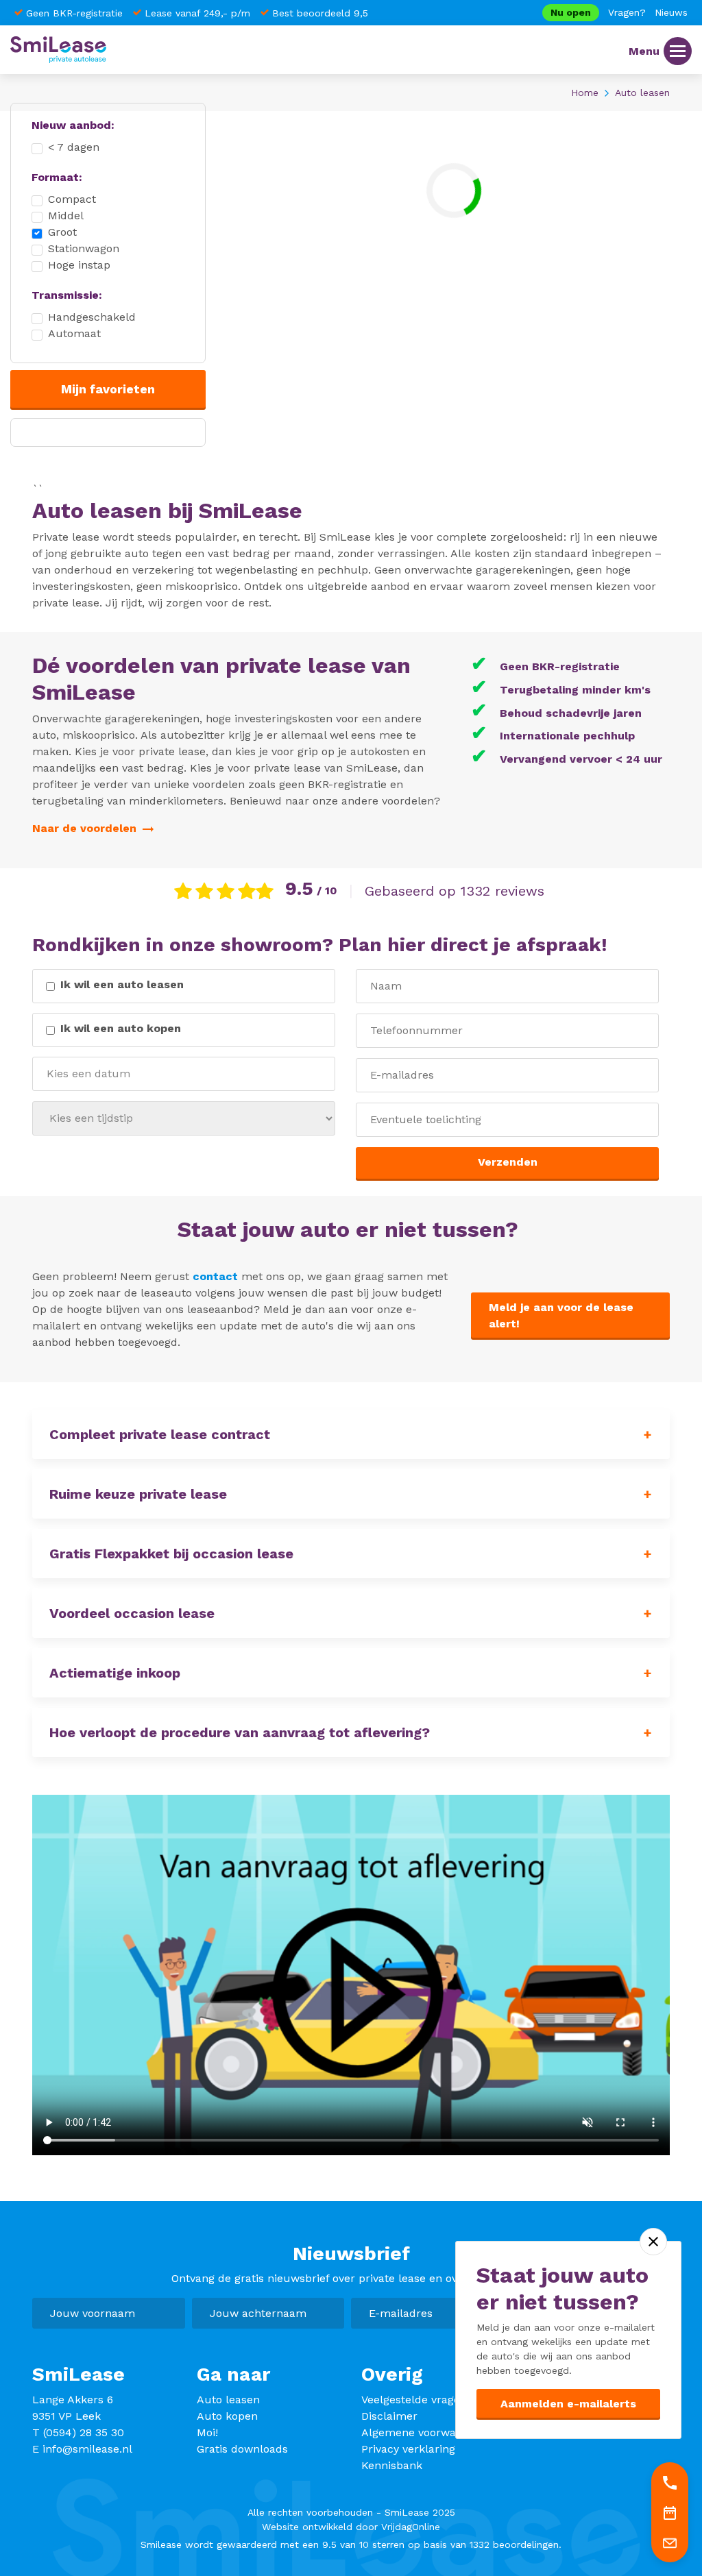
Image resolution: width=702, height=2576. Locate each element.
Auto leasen (228, 2400)
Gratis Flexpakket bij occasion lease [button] (171, 1554)
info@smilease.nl (87, 2449)
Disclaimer (389, 2416)
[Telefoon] (670, 2482)
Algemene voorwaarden (424, 2432)
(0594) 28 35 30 (84, 2432)
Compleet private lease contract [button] (160, 1434)
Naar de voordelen (86, 828)
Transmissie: (67, 295)
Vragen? (627, 12)
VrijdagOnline (411, 2527)
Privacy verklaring (408, 2449)
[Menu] (678, 51)
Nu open (571, 12)
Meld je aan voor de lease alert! (561, 1315)
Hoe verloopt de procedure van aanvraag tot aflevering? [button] (240, 1732)
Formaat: (57, 177)
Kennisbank (392, 2465)
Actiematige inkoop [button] (115, 1673)
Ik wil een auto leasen (122, 984)
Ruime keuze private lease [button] (138, 1494)
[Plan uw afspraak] (670, 2512)
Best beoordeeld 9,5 (320, 13)
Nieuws (671, 12)
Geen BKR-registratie (74, 13)
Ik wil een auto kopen (121, 1028)
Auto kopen (227, 2416)
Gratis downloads (242, 2449)
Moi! (207, 2432)
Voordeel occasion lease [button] (132, 1613)
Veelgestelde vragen (414, 2400)
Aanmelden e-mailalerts (568, 2404)
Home (585, 93)
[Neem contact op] (670, 2542)
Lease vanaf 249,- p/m (197, 13)
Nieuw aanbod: (73, 125)
